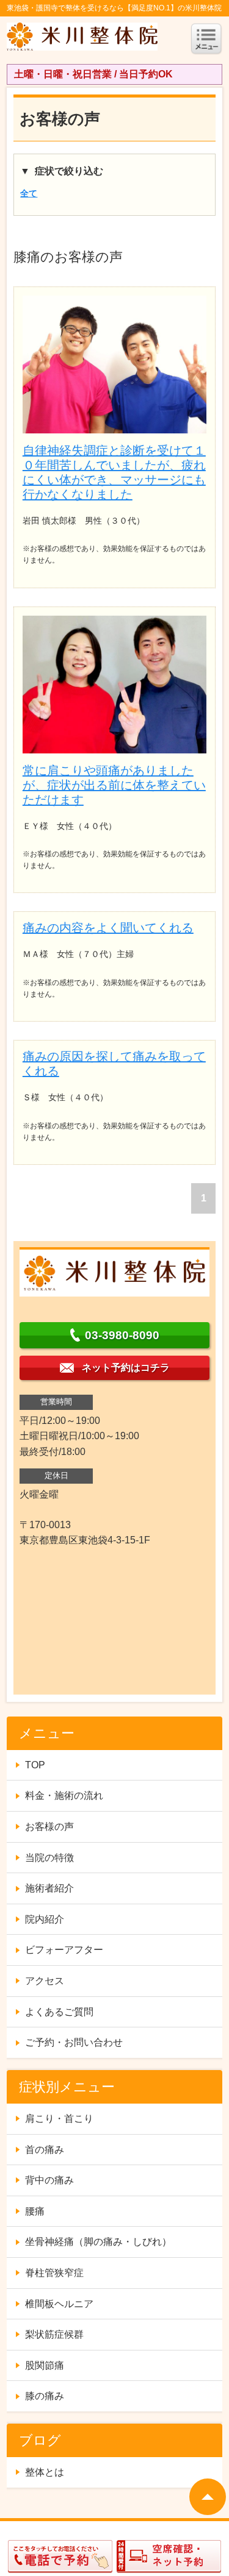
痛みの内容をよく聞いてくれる (108, 928)
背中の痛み (49, 2180)
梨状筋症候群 (54, 2334)
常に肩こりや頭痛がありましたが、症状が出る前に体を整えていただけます (114, 785)
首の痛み (45, 2150)
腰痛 (35, 2211)
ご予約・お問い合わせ (74, 2042)
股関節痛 (45, 2365)
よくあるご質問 (59, 2012)
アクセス (45, 1981)
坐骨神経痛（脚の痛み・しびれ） (98, 2242)
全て (29, 193)
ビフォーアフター (64, 1950)
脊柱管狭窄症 (54, 2273)
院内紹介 (45, 1919)
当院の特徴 (49, 1858)
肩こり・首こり (59, 2119)
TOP (35, 1765)
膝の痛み (45, 2396)
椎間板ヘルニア (59, 2304)
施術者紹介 (49, 1888)
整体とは (45, 2472)
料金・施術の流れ (64, 1795)
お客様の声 (49, 1827)
